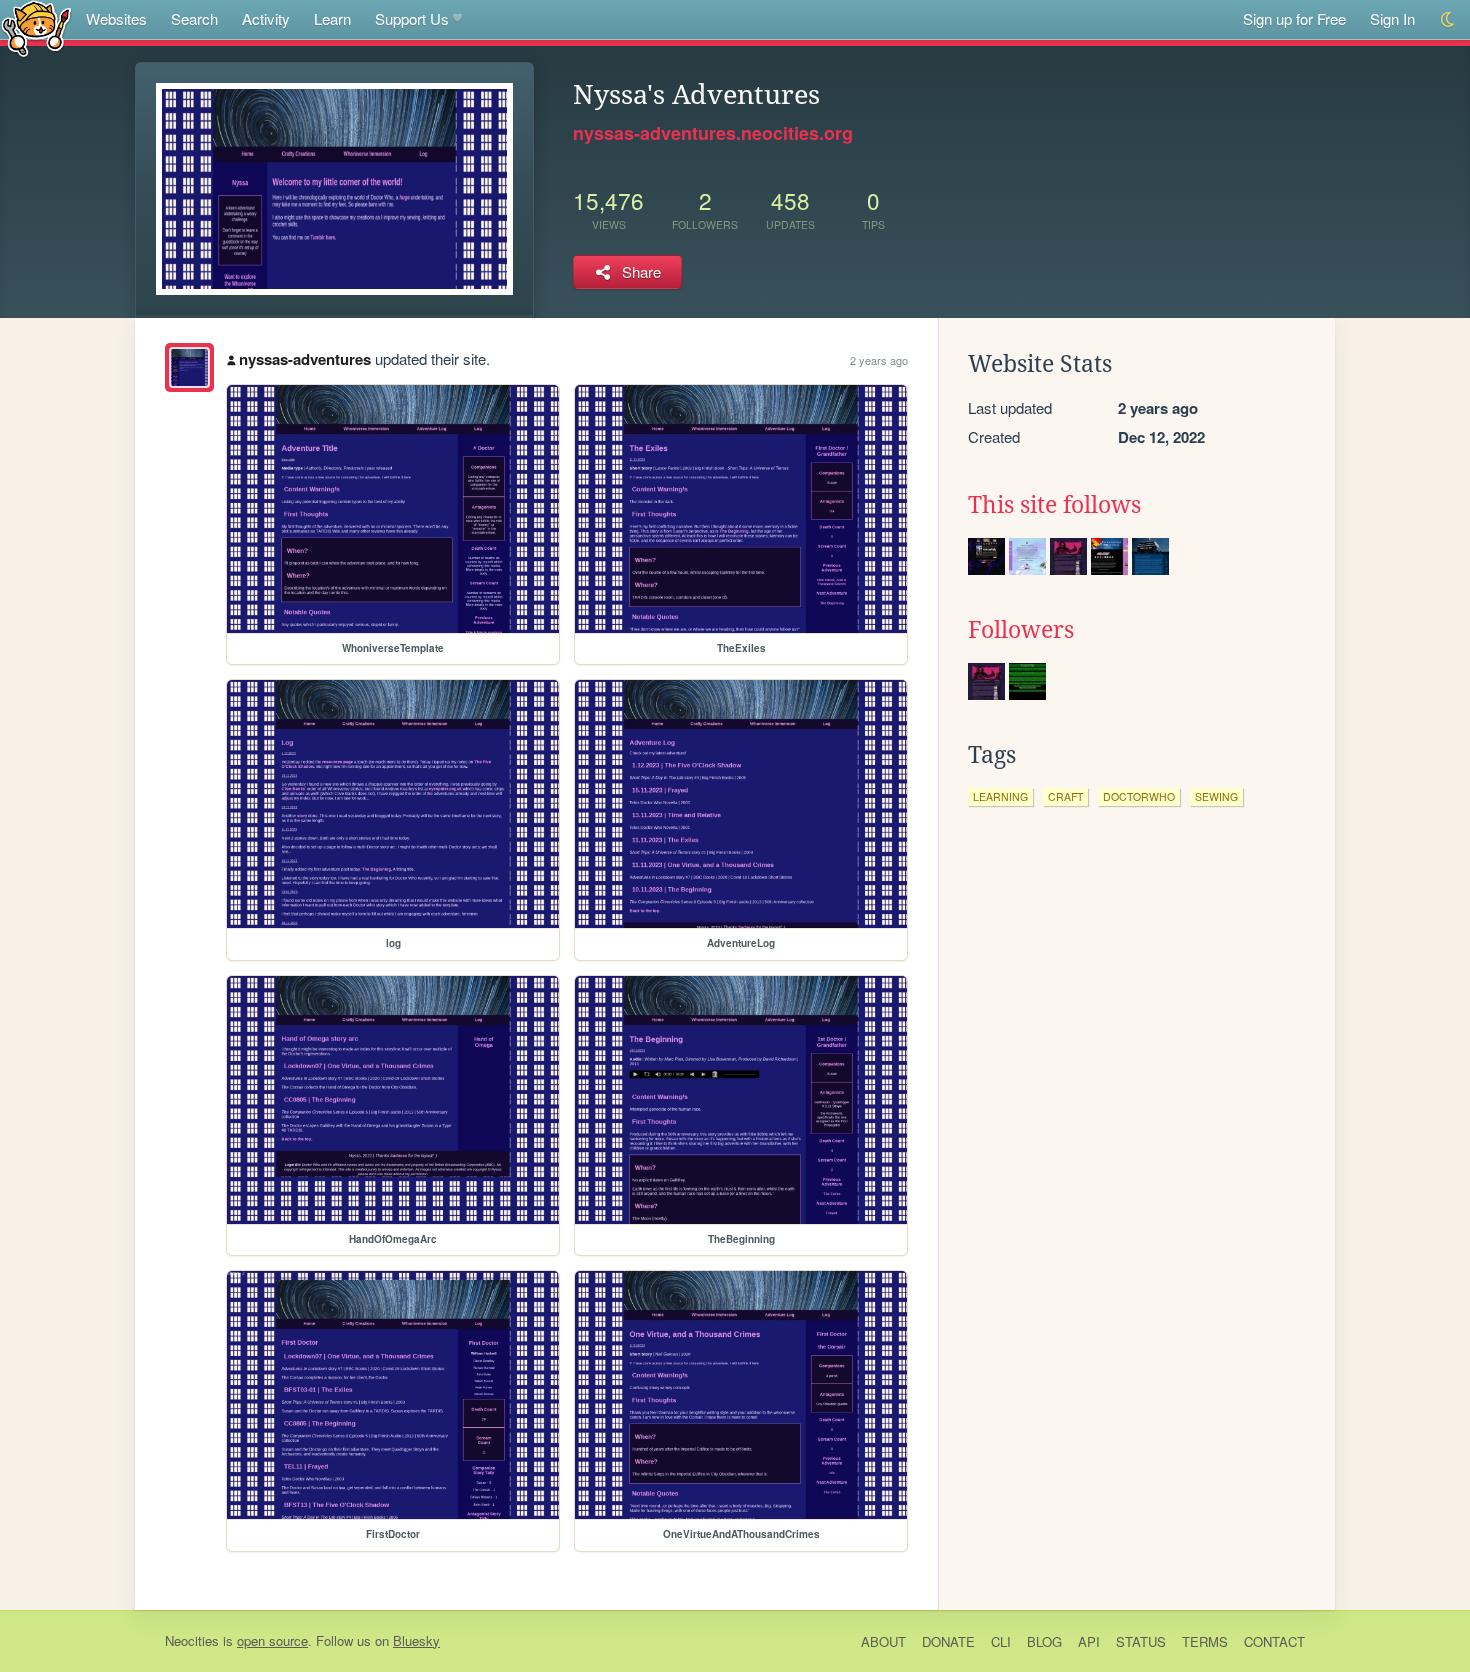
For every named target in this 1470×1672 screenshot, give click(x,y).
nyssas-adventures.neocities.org (713, 133)
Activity (266, 18)
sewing (1216, 796)
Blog (1044, 1641)
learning (1000, 796)
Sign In (1392, 18)
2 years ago (879, 360)
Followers (1021, 630)
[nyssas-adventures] (189, 367)
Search (194, 18)
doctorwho (1139, 796)
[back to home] (36, 27)
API (1089, 1641)
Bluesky (416, 1640)
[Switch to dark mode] (1448, 19)
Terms (1205, 1641)
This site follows (1054, 505)
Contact (1274, 1641)
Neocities (192, 1640)
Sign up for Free (1294, 18)
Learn (332, 18)
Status (1141, 1641)
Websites (116, 18)
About (883, 1641)
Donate (948, 1641)
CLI (1001, 1641)
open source (272, 1640)
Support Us (412, 18)
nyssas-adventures (305, 359)
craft (1065, 796)
